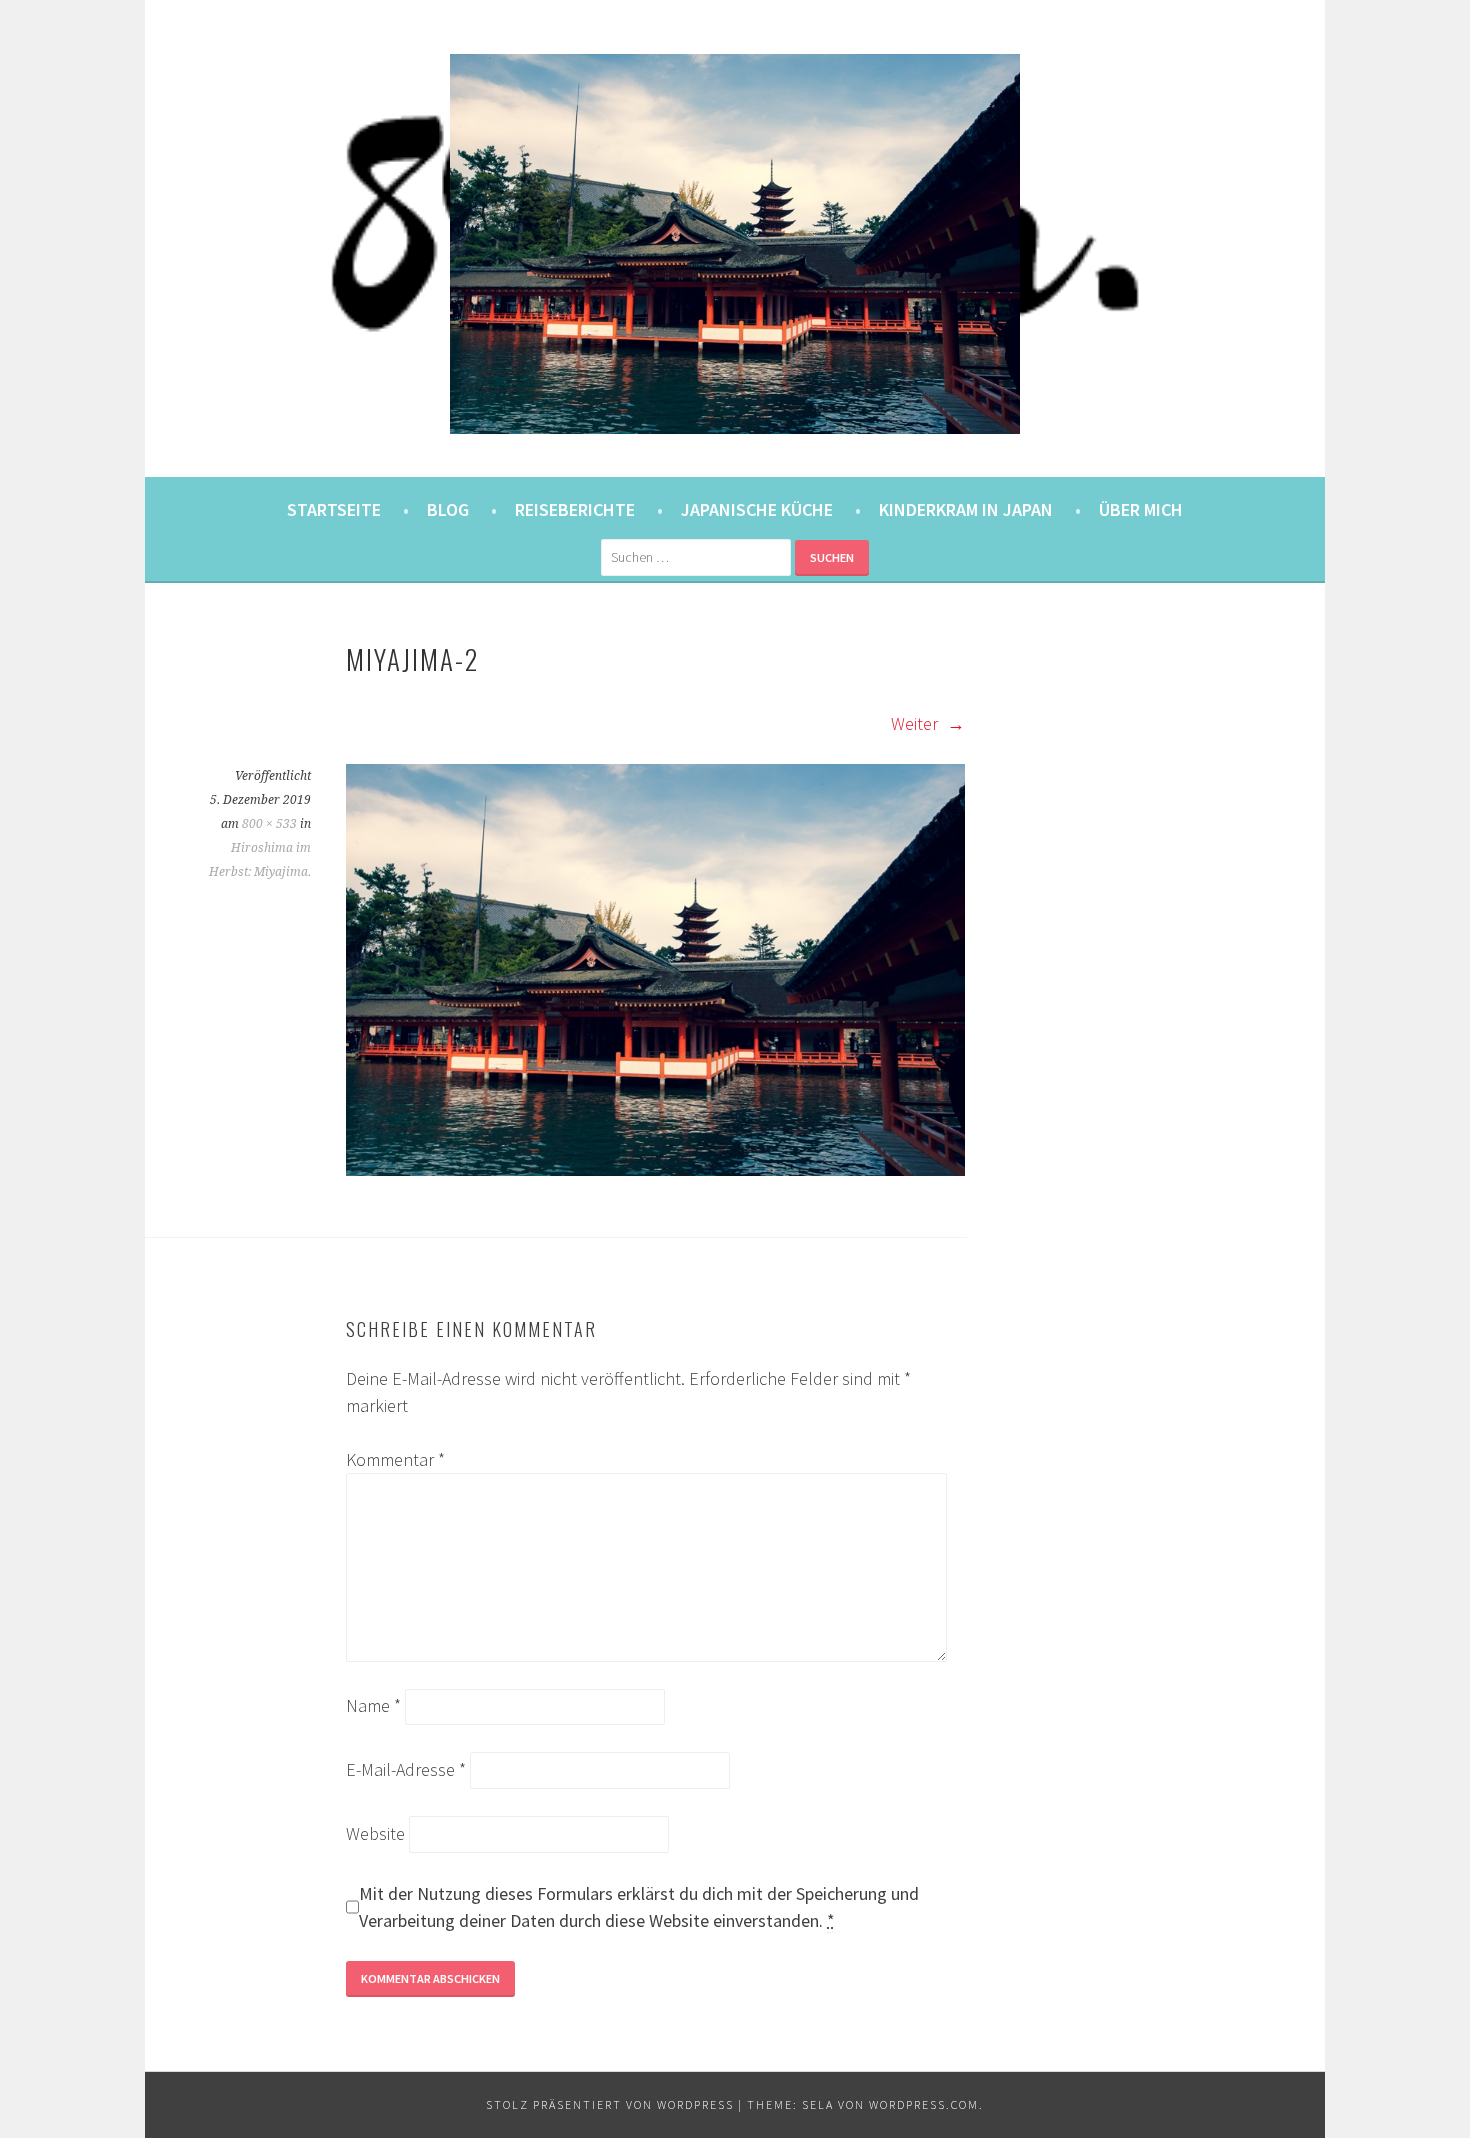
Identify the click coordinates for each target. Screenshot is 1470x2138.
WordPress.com (924, 2104)
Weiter (916, 723)
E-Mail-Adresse (406, 1769)
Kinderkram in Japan (966, 509)
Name (373, 1705)
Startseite (334, 509)
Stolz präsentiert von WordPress (610, 2104)
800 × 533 (269, 824)
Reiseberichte (575, 509)
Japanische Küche (757, 509)
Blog (448, 509)
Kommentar (395, 1459)
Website (375, 1833)
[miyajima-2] (655, 1169)
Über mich (1141, 509)
